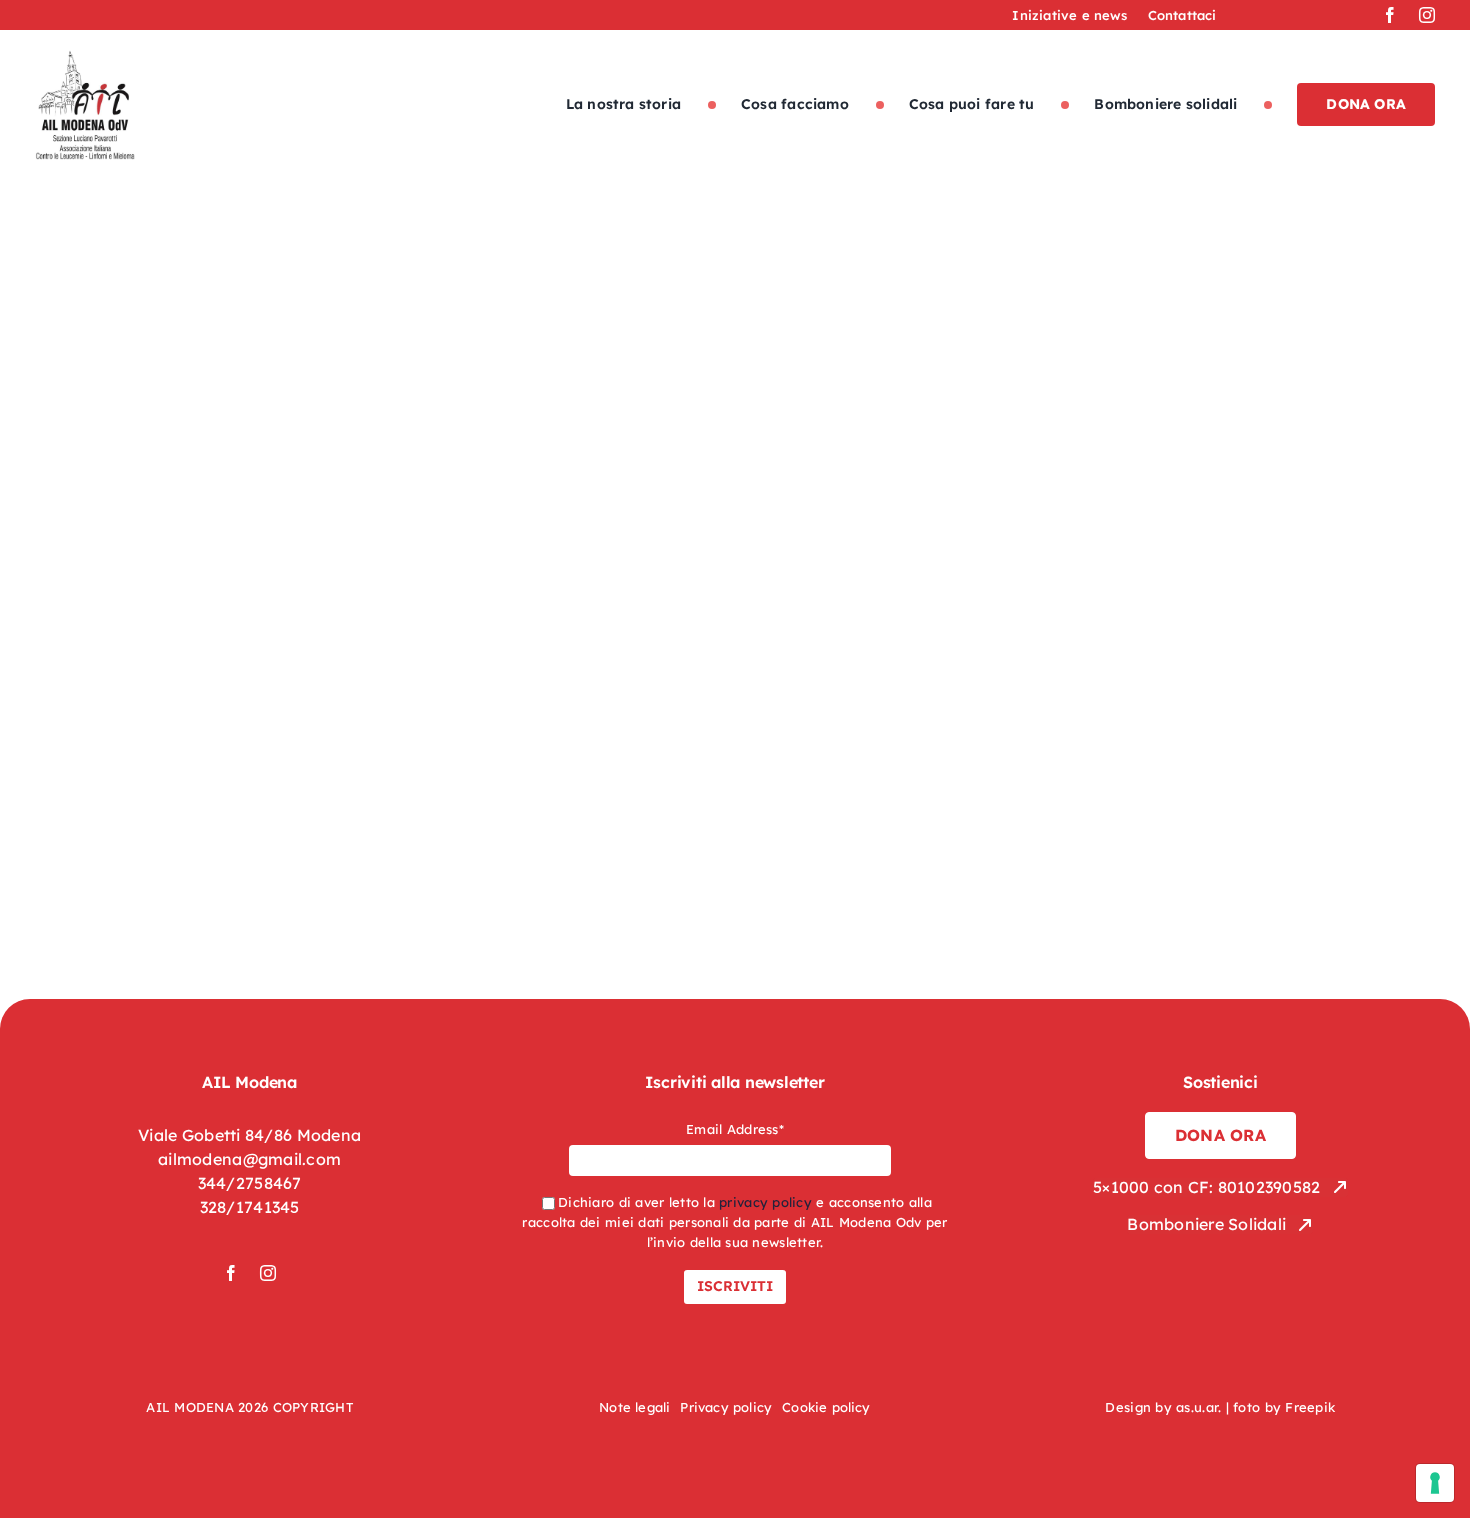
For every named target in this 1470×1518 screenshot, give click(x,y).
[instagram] (1427, 15)
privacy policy (765, 1202)
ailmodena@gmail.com (249, 1159)
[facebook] (1390, 15)
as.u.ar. (1198, 1407)
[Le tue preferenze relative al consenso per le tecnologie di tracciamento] (1435, 1483)
